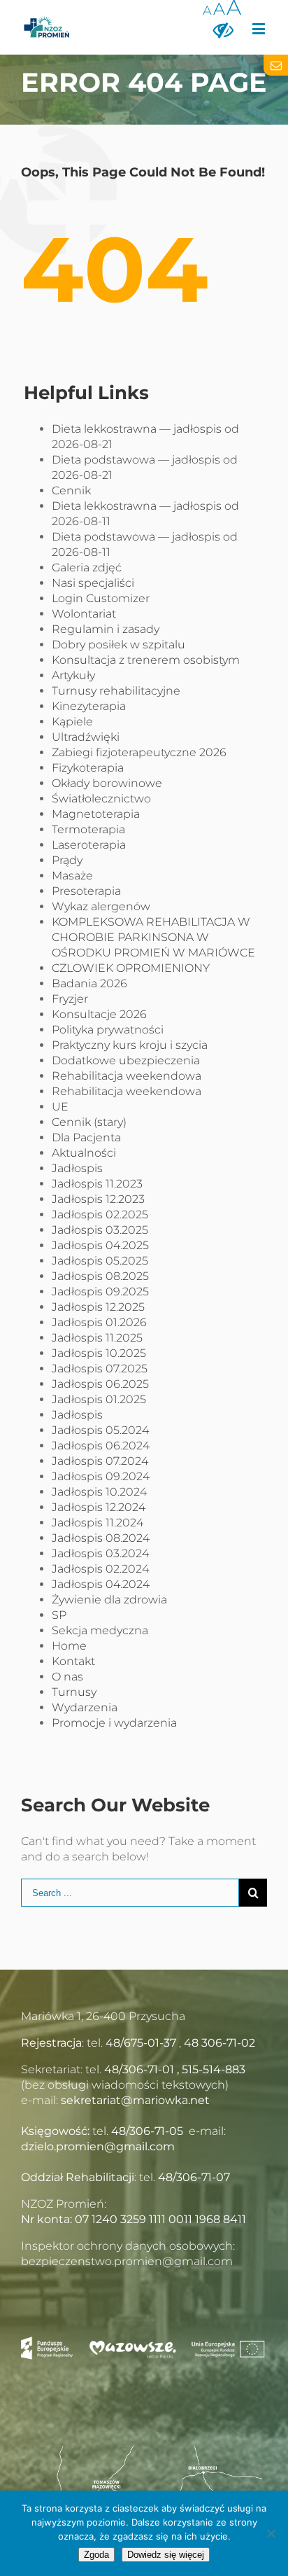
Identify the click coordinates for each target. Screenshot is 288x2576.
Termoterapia (88, 829)
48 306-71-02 (219, 2043)
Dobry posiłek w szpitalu (118, 645)
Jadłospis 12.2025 (98, 1307)
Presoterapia (86, 891)
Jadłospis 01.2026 (99, 1322)
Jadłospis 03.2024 (100, 1553)
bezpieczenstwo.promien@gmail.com (127, 2261)
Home (69, 1646)
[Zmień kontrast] (223, 29)
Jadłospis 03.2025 (100, 1230)
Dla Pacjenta (86, 1137)
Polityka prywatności (108, 1030)
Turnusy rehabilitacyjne (116, 691)
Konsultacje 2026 (99, 1014)
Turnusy (74, 1692)
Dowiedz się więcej (166, 2555)
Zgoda (96, 2555)
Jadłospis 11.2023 (97, 1184)
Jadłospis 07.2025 (100, 1369)
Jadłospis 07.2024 (100, 1461)
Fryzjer (70, 999)
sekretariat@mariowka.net (135, 2100)
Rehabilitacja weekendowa (127, 1076)
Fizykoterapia (88, 768)
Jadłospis (77, 1168)
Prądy (67, 860)
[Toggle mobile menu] (260, 28)
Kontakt (73, 1661)
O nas (67, 1677)
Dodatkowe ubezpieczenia (126, 1060)
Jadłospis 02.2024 (100, 1569)
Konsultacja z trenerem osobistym (146, 660)
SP (59, 1615)
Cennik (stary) (89, 1122)
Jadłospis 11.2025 (97, 1338)
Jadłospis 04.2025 (100, 1245)
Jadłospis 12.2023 (98, 1199)
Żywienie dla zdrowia (109, 1600)
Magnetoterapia (96, 814)
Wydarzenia (85, 1707)
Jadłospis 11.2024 (98, 1523)
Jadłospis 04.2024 (101, 1584)
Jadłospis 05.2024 (100, 1430)
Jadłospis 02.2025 (100, 1214)
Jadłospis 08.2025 (100, 1276)
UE (60, 1107)
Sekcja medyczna (100, 1630)
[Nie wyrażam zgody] (271, 2533)
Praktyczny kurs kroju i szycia (130, 1045)
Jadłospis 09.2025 (100, 1292)
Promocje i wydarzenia (114, 1723)
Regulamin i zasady (106, 629)
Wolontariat (84, 614)
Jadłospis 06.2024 (101, 1446)
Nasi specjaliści (93, 583)
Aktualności (84, 1153)
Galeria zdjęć (87, 568)
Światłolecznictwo (101, 799)
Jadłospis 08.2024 (101, 1538)
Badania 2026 (89, 983)
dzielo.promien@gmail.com (98, 2146)
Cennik (71, 490)
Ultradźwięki (86, 737)
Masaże (72, 876)
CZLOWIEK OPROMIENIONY (131, 968)
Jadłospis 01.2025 (99, 1399)
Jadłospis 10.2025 (99, 1353)
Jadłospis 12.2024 (99, 1507)
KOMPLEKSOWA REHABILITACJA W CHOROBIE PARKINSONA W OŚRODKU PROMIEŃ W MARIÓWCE (153, 937)
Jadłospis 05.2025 (100, 1261)
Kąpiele (72, 722)
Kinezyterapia (89, 706)
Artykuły (73, 675)
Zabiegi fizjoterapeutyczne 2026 (139, 752)
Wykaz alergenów (101, 906)
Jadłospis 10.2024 (99, 1492)
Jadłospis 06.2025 (100, 1384)
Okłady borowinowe (107, 783)
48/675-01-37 (141, 2043)
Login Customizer (101, 598)
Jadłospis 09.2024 (101, 1476)
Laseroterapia (89, 845)
